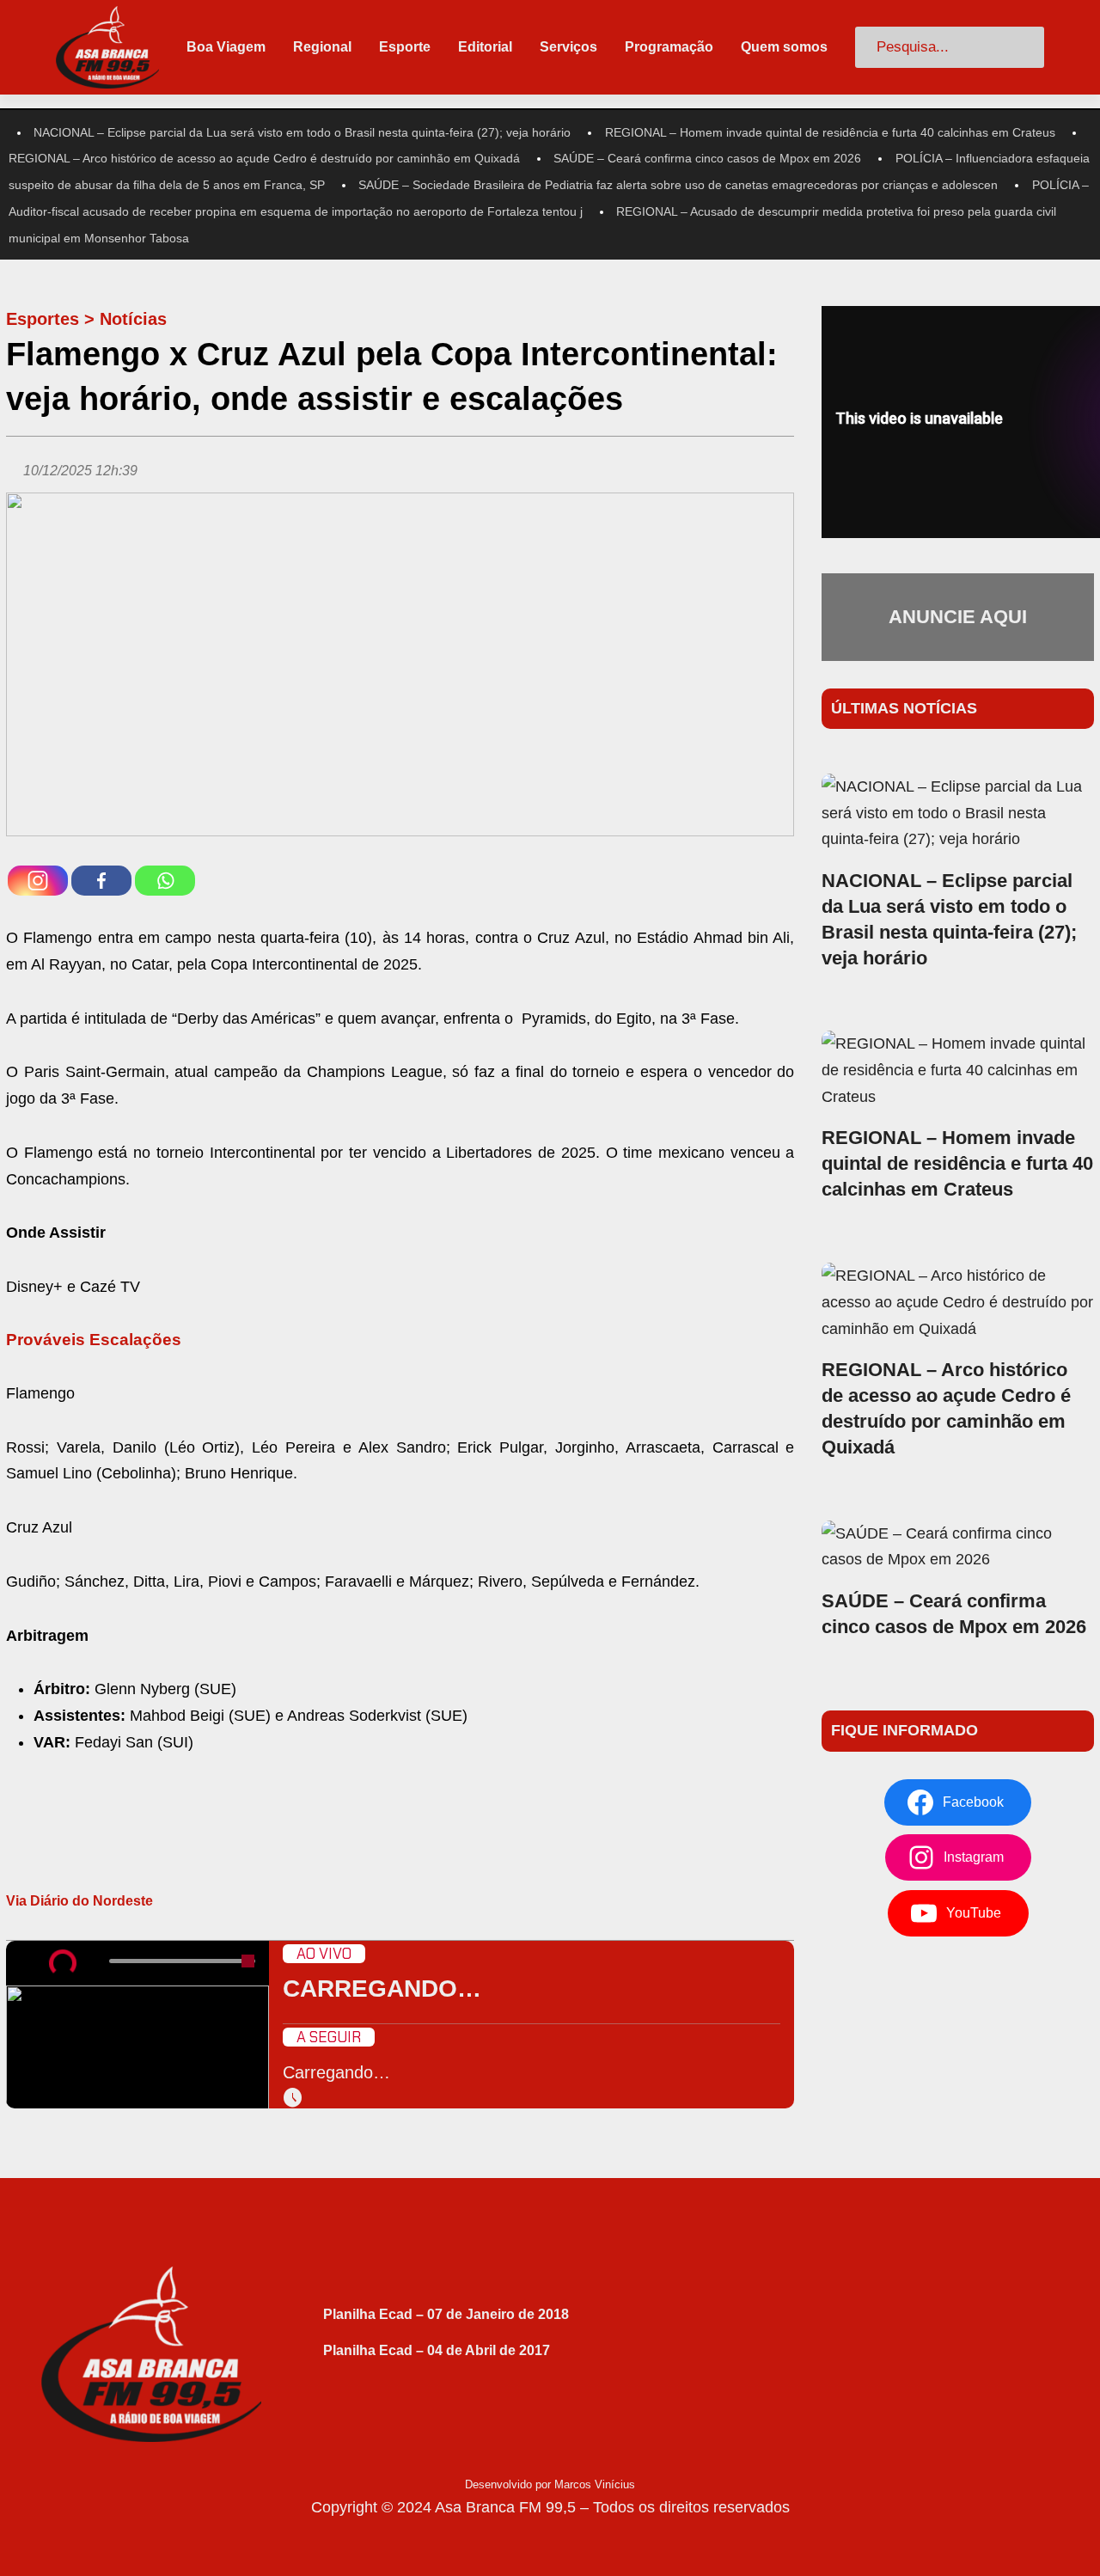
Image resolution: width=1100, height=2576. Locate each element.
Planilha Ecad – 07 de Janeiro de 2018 (446, 2314)
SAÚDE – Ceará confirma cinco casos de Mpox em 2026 (707, 158)
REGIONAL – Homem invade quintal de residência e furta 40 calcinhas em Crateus (830, 132)
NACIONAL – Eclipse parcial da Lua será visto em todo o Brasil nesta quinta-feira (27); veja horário (302, 132)
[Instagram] (38, 881)
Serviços (568, 47)
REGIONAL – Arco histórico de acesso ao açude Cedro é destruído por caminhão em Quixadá (264, 158)
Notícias (133, 319)
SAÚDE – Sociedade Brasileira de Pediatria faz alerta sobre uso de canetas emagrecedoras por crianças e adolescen (678, 185)
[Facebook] (101, 881)
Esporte (405, 47)
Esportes (43, 319)
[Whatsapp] (165, 881)
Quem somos (784, 47)
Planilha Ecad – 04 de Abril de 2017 (437, 2350)
